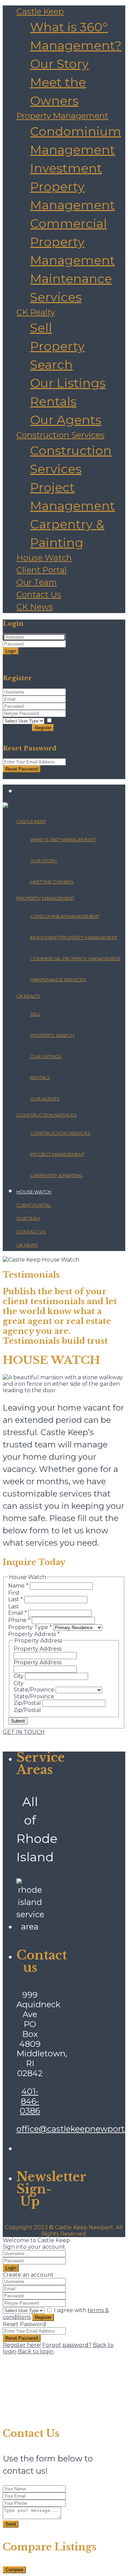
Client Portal (41, 570)
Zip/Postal (28, 1703)
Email (18, 1613)
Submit (18, 1721)
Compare (14, 2570)
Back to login (36, 2351)
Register (43, 728)
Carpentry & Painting (56, 1175)
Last (16, 1599)
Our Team (37, 582)
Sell (41, 328)
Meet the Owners (52, 882)
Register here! (22, 2345)
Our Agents (66, 420)
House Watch (44, 558)
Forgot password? (67, 2345)
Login (11, 651)
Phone (19, 1620)
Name (18, 1586)
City (19, 1676)
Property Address (38, 1649)
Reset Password (22, 769)
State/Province (35, 1690)
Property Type (30, 1627)
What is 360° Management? (63, 839)
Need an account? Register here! (48, 658)
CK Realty (36, 312)
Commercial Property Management (73, 242)
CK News (35, 607)
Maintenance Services (58, 980)
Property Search (52, 1035)
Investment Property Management (73, 187)
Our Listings (68, 383)
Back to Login (21, 735)
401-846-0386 (30, 2101)
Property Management (62, 116)
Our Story (59, 64)
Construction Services (60, 435)
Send (11, 2524)
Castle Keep (40, 11)
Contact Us (39, 594)
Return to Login (25, 776)
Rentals (53, 401)
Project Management (57, 1154)
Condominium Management (65, 916)
